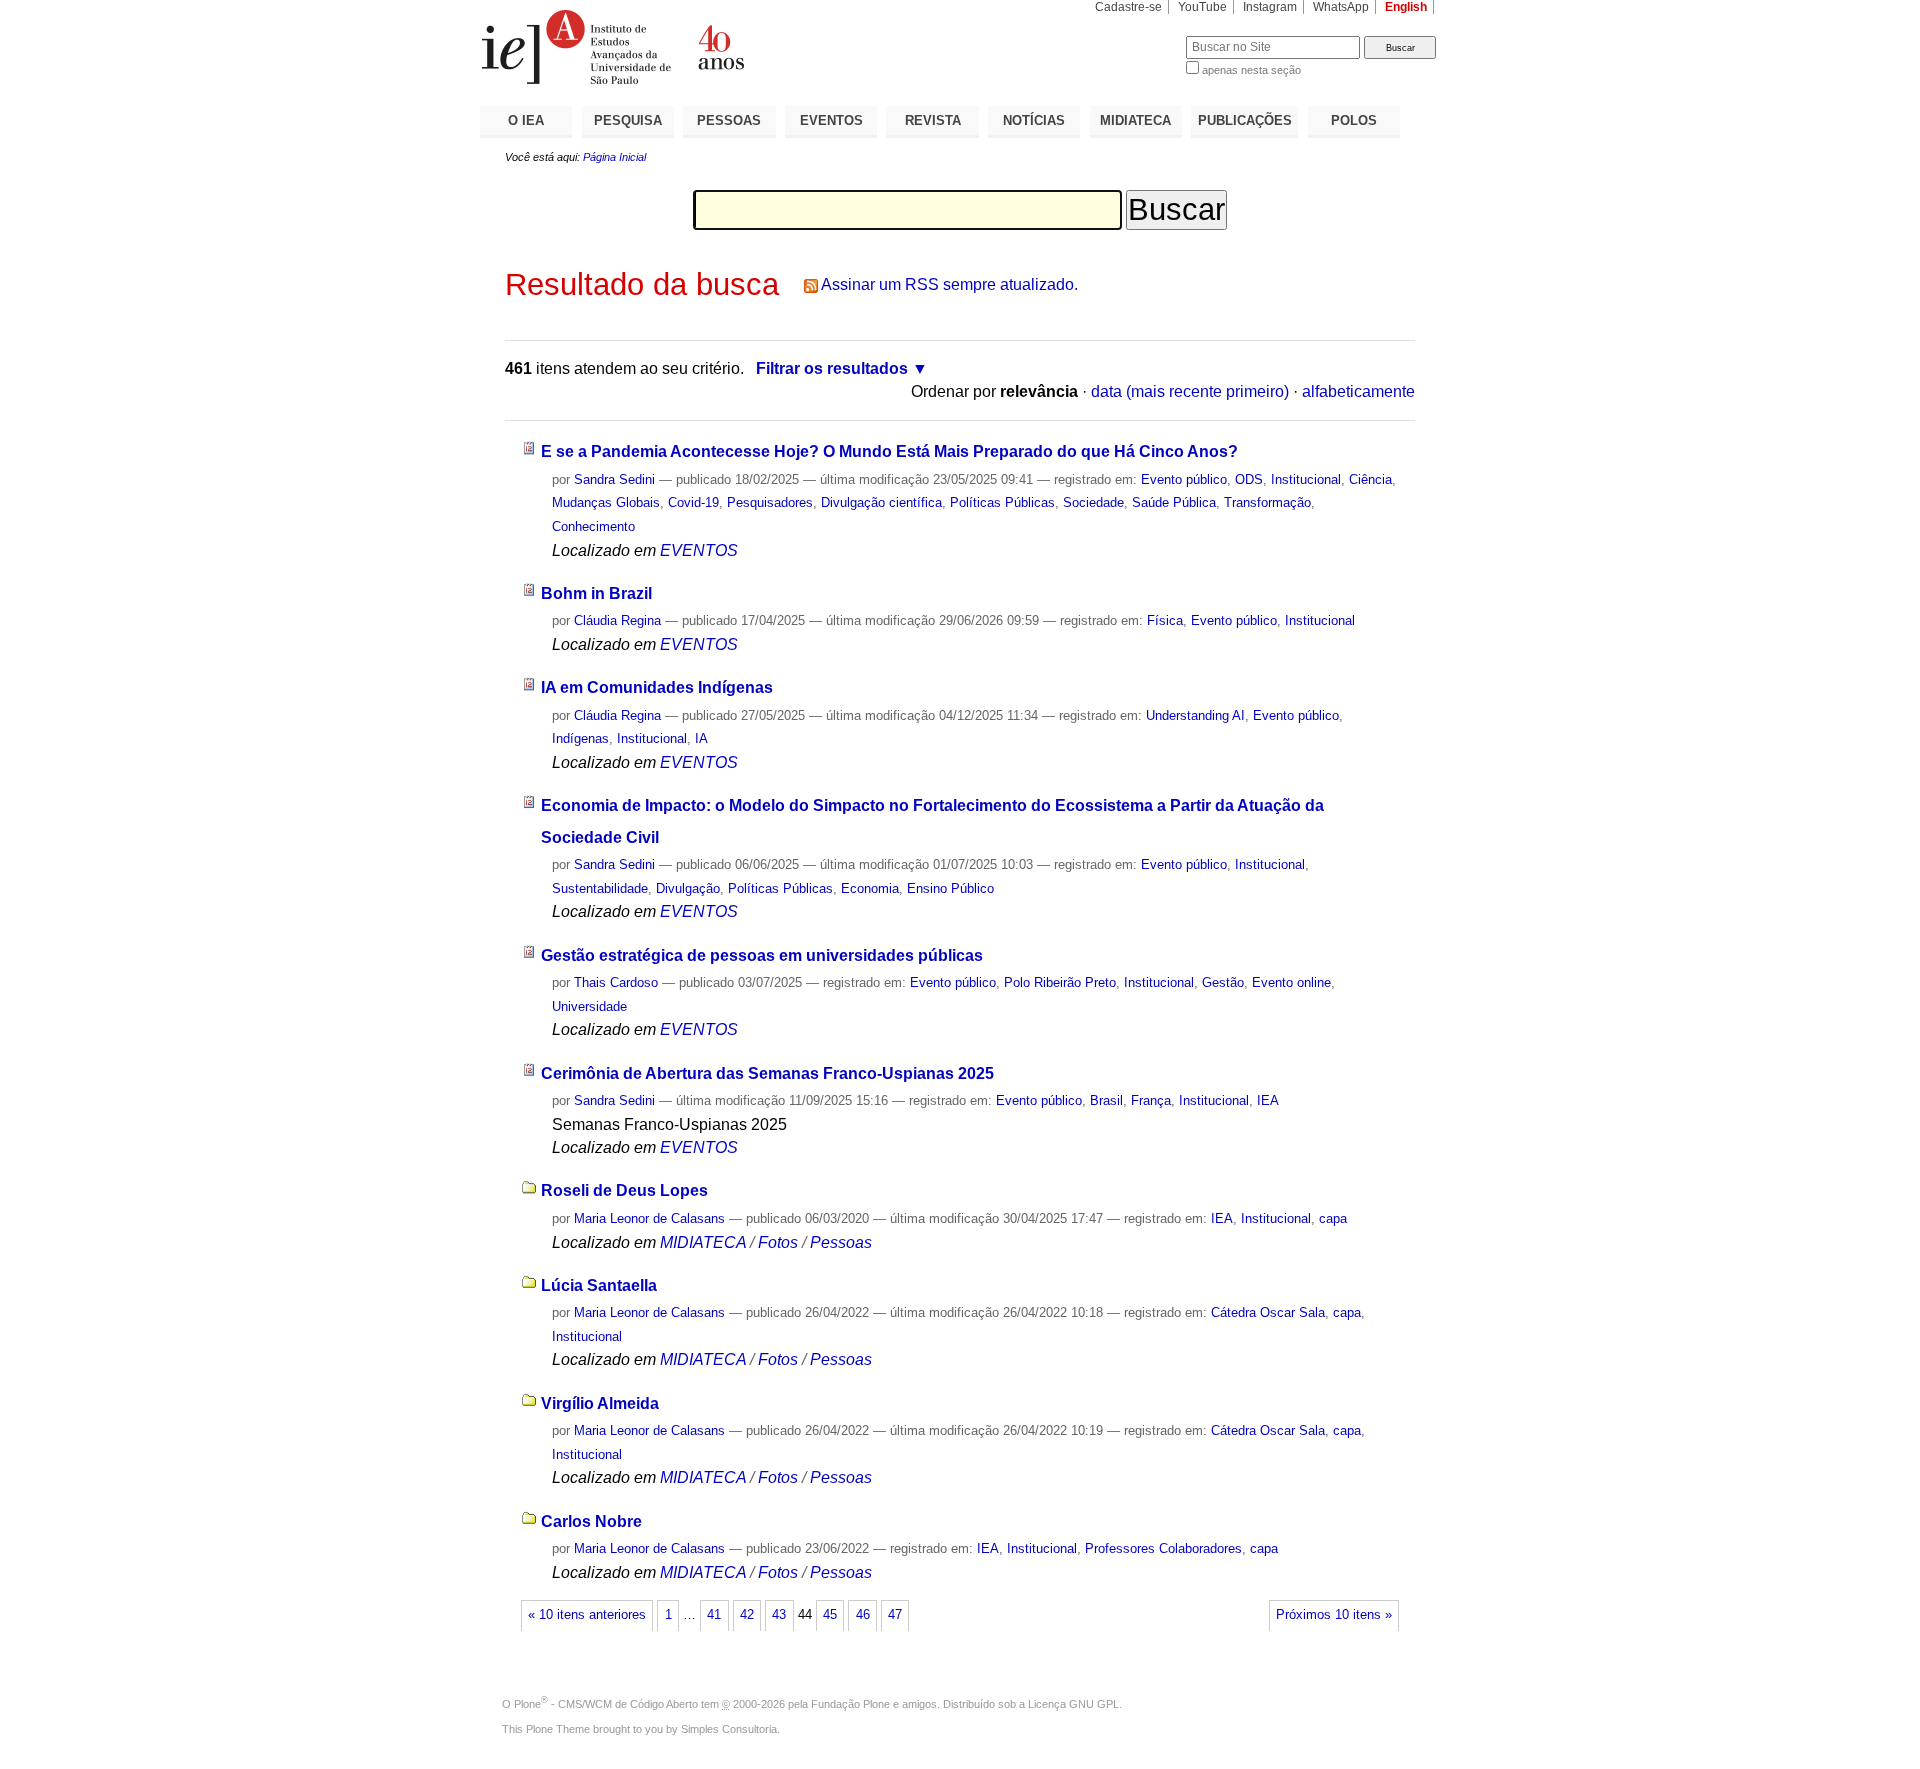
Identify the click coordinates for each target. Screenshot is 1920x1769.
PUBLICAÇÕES (1245, 120)
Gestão (1223, 982)
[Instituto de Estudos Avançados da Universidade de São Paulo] (720, 47)
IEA (1268, 1100)
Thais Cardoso (616, 982)
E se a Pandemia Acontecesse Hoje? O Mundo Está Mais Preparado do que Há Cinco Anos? (889, 451)
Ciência (1370, 479)
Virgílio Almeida (600, 1403)
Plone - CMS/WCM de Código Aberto (606, 1704)
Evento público (1184, 479)
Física (1165, 620)
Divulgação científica (881, 502)
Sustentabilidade (600, 888)
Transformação (1267, 502)
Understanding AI (1195, 715)
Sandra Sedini (614, 479)
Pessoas (841, 1242)
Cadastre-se (1128, 7)
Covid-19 (693, 502)
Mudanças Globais (606, 502)
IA (701, 738)
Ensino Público (950, 888)
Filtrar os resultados (832, 368)
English (1406, 7)
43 (779, 1615)
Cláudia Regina (617, 620)
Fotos (778, 1242)
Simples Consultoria (729, 1729)
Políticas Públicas (1002, 502)
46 (863, 1615)
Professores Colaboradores (1163, 1548)
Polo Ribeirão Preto (1060, 982)
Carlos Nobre (591, 1521)
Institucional (1306, 479)
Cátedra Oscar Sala (1268, 1312)
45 (830, 1615)
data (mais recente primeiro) (1190, 391)
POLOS (1354, 120)
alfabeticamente (1358, 391)
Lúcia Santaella (599, 1285)
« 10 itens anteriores (587, 1615)
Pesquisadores (770, 502)
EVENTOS (831, 120)
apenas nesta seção (1251, 70)
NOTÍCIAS (1034, 120)
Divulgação (688, 888)
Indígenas (580, 738)
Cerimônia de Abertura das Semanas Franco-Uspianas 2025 (767, 1073)
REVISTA (933, 120)
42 (747, 1615)
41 (714, 1615)
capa (1333, 1218)
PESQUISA (628, 120)
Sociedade (1093, 502)
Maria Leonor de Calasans (649, 1218)
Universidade (589, 1006)
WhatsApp (1341, 7)
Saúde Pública (1174, 502)
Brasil (1106, 1100)
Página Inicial (614, 157)
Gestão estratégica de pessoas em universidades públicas (762, 955)
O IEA (526, 120)
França (1151, 1100)
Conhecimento (593, 526)
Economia (870, 888)
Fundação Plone (850, 1704)
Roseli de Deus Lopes (624, 1190)
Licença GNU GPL (1073, 1704)
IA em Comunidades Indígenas (657, 687)
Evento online (1291, 982)
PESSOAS (729, 120)
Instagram (1270, 7)
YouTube (1202, 7)
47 (895, 1615)
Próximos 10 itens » (1334, 1615)
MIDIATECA (1135, 120)
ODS (1249, 479)
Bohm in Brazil (596, 593)
